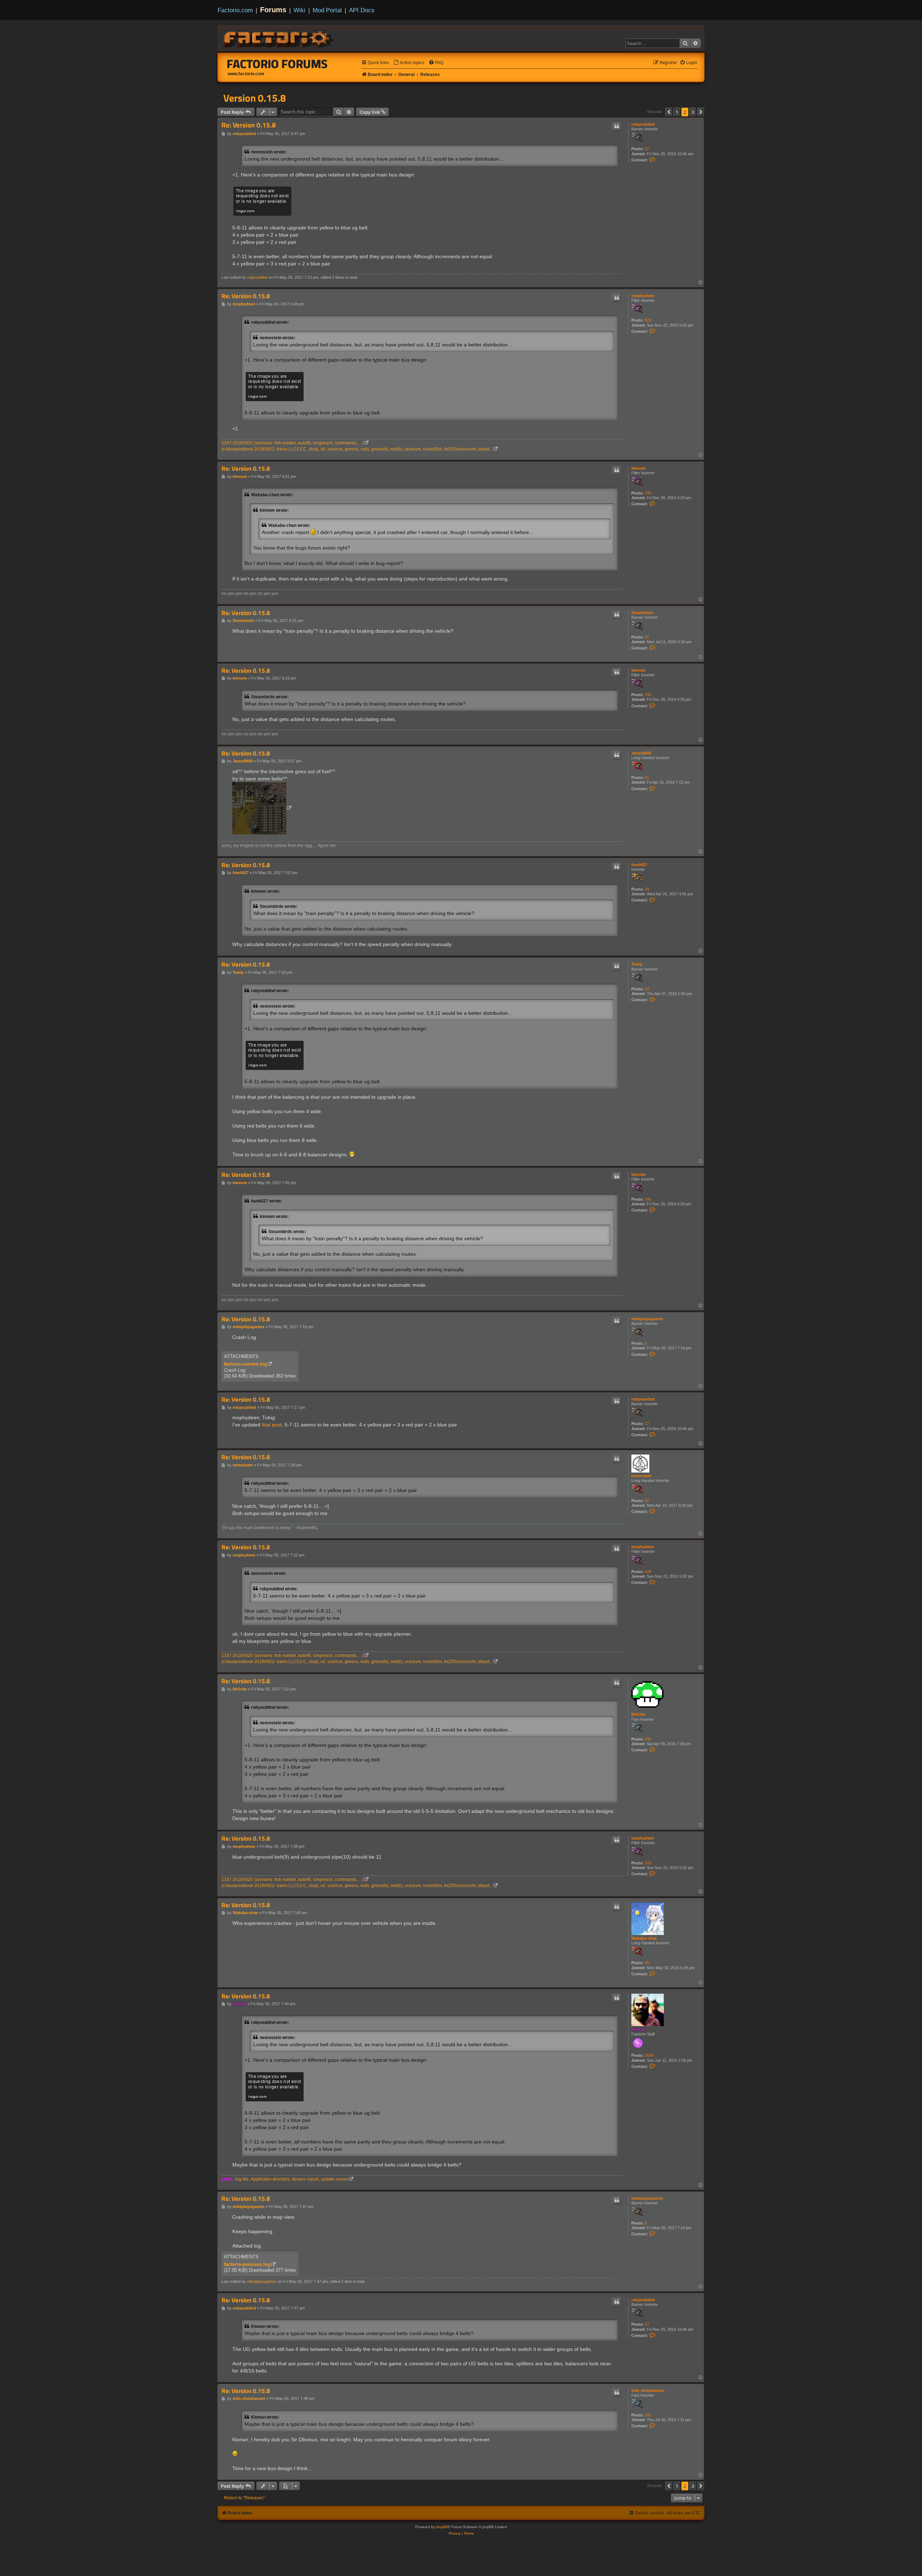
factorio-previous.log (247, 2264)
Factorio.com (235, 10)
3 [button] (693, 112)
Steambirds (642, 613)
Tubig (637, 964)
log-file (242, 2179)
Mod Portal (327, 10)
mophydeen (643, 296)
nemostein (641, 1476)
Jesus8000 (641, 753)
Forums (273, 10)
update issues (335, 2179)
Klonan (638, 2029)
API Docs (362, 10)
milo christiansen (648, 2391)
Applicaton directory (270, 2179)
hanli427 (639, 865)
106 (648, 2415)
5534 (649, 2055)
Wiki (299, 10)
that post (272, 1425)
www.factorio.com (246, 74)
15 (647, 637)
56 (647, 1501)
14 (647, 989)
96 (647, 1963)
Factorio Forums (277, 64)
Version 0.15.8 (255, 98)
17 (647, 149)
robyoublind (643, 124)
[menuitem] (409, 63)
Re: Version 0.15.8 (249, 125)
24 (647, 889)
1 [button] (677, 112)
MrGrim (638, 1714)
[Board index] (279, 38)
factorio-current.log (245, 1364)
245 (648, 1739)
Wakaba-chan (644, 1938)
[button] (669, 112)
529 (648, 320)
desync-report (305, 2179)
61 (647, 778)
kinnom (639, 468)
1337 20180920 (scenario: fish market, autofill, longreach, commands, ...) (292, 443)
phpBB (442, 2527)
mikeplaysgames (647, 1319)
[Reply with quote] (617, 126)
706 (648, 493)
